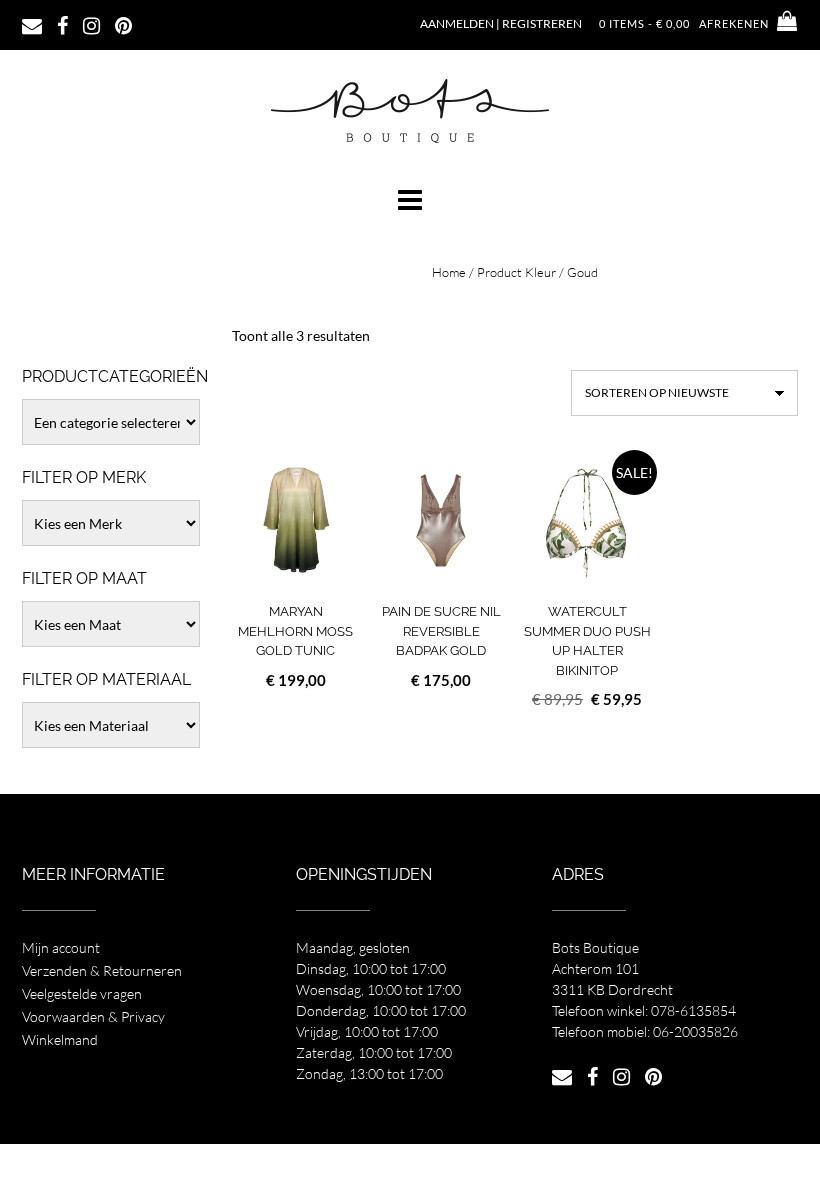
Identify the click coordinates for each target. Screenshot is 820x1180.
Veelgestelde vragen (82, 993)
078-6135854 (693, 1010)
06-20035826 (695, 1031)
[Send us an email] (32, 24)
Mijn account (61, 947)
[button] (410, 200)
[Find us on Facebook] (62, 24)
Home (449, 272)
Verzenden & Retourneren (102, 970)
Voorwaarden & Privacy (93, 1016)
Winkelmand (60, 1039)
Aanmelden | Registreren (501, 23)
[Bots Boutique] (410, 110)
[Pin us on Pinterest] (123, 24)
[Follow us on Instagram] (91, 24)
